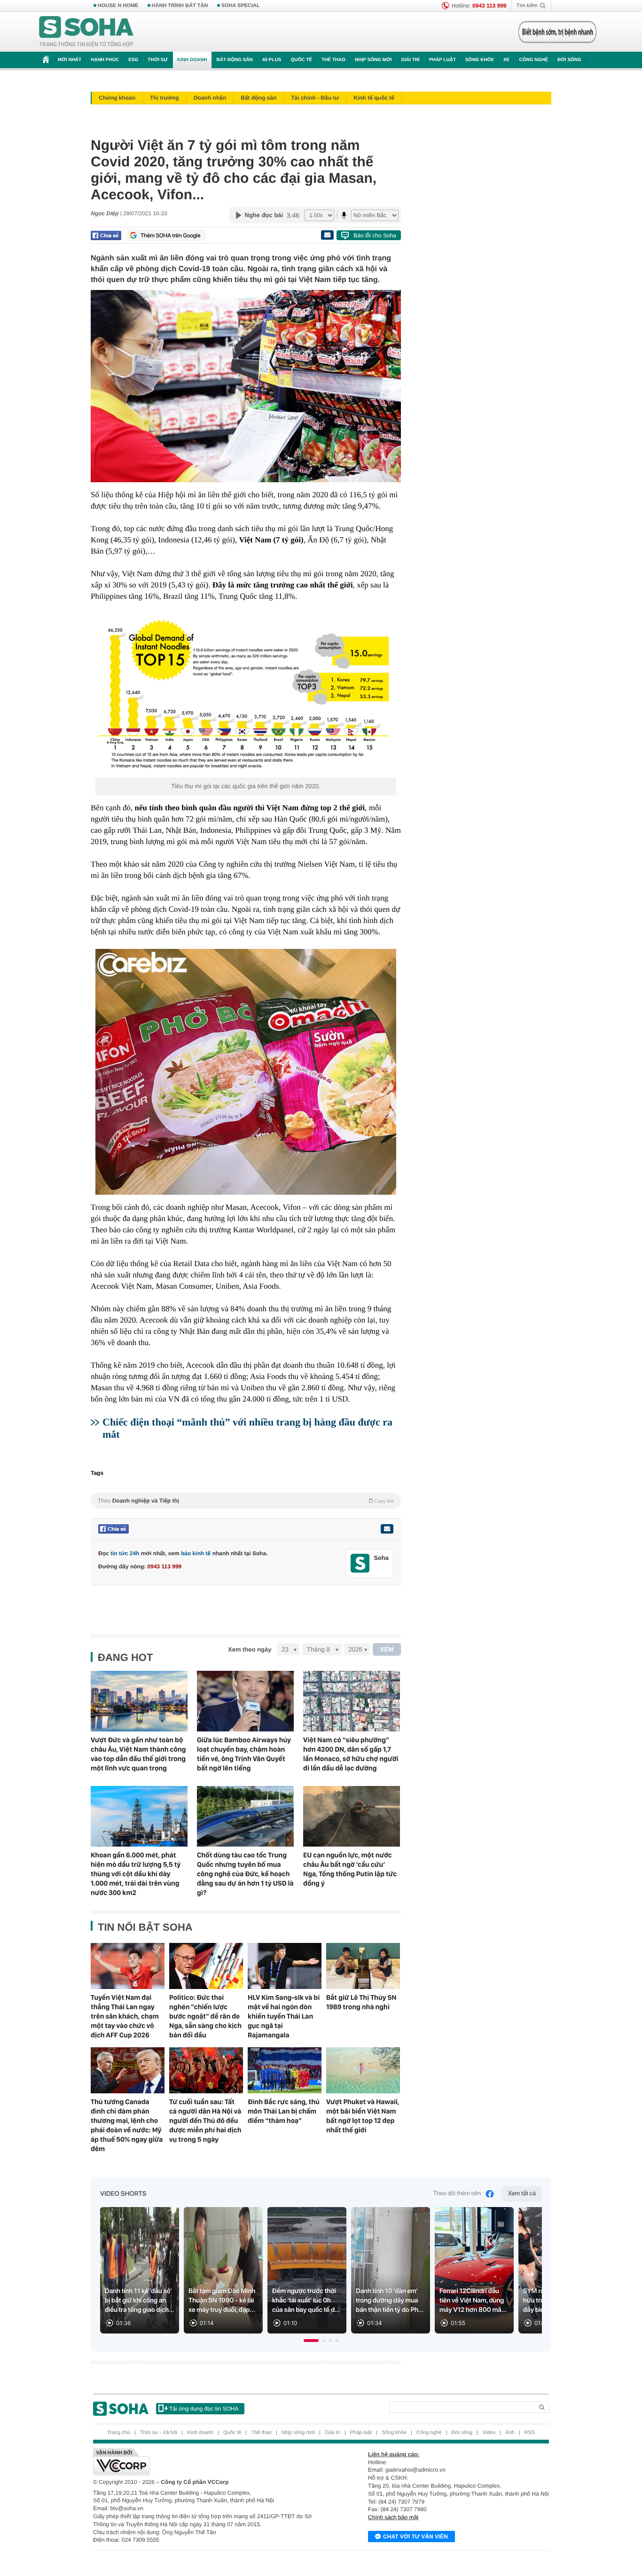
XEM (387, 1649)
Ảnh (510, 2433)
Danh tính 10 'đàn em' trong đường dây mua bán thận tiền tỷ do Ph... (390, 2301)
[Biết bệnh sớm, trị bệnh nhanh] (557, 32)
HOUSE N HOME (118, 6)
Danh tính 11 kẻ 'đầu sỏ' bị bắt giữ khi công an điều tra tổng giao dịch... (140, 2301)
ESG (133, 60)
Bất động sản (235, 60)
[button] (311, 2341)
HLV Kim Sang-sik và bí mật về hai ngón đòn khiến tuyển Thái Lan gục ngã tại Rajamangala (284, 2016)
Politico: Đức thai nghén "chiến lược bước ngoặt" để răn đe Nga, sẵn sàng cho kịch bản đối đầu (205, 2016)
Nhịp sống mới (373, 60)
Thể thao (333, 60)
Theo (246, 1501)
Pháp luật (442, 60)
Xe (506, 60)
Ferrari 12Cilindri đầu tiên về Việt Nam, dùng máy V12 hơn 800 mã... (473, 2301)
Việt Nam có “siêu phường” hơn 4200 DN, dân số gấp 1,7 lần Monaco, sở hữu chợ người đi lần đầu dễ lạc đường (351, 1754)
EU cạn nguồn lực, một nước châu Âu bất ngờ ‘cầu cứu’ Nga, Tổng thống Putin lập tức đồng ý (350, 1869)
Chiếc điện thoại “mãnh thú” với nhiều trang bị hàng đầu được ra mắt (247, 1428)
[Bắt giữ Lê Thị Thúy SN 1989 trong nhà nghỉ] (363, 1966)
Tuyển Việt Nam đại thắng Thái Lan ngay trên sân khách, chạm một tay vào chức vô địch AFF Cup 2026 (125, 2016)
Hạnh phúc (105, 60)
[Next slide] (531, 2274)
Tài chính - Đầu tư (315, 98)
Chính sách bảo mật (393, 2517)
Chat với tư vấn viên (415, 2537)
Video (489, 2433)
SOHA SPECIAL (241, 6)
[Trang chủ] (86, 32)
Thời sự (157, 60)
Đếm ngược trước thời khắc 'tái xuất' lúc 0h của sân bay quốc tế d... (306, 2301)
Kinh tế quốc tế (374, 98)
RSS (530, 2433)
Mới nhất (70, 60)
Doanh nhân (210, 98)
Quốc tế (301, 60)
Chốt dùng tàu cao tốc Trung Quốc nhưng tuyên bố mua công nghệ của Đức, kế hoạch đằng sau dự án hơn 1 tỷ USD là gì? (245, 1874)
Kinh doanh (192, 60)
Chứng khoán (117, 98)
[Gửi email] (327, 235)
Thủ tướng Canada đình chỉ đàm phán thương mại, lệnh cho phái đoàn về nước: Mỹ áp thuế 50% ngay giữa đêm (127, 2125)
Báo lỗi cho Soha (375, 235)
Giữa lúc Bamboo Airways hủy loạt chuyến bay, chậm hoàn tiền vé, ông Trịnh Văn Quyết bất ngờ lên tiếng (244, 1754)
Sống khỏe (480, 60)
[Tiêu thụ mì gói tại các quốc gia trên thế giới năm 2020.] (246, 695)
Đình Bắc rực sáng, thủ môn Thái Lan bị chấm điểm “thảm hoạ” (284, 2111)
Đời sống (569, 60)
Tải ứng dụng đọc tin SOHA (204, 2409)
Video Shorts (123, 2194)
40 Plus (272, 60)
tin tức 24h (125, 1553)
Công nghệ (533, 60)
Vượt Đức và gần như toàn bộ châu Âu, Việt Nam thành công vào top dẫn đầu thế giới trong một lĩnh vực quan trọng (138, 1754)
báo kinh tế (196, 1553)
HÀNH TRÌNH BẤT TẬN (180, 6)
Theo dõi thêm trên (457, 2194)
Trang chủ (119, 2433)
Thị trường (164, 98)
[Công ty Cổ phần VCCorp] (207, 2462)
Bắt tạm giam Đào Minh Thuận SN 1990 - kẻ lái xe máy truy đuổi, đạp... (222, 2301)
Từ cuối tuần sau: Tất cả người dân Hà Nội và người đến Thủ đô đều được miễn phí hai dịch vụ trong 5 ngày (205, 2121)
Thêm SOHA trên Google (171, 235)
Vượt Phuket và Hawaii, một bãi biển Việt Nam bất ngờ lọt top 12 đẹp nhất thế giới (363, 2116)
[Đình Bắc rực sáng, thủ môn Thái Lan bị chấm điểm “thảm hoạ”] (285, 2070)
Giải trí (410, 60)
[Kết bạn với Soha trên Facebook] (360, 1563)
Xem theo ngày (250, 1649)
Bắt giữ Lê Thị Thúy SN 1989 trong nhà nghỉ (361, 2002)
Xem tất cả (522, 2194)
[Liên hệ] (387, 1529)
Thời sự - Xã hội (159, 2433)
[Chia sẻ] (106, 235)
